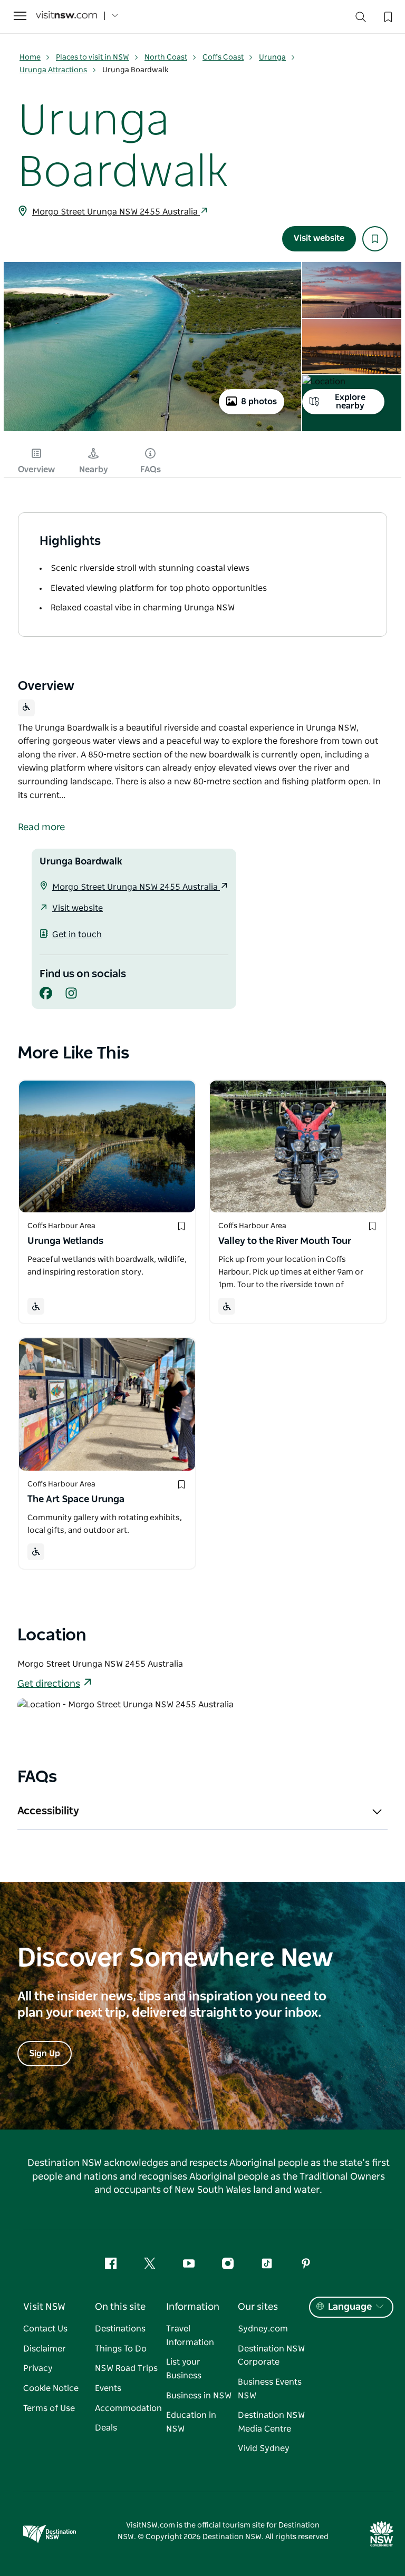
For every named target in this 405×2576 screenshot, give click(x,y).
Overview (36, 470)
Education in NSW (191, 2422)
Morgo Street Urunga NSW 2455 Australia (116, 212)
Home (30, 57)
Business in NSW (199, 2396)
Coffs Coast (223, 57)
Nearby (94, 470)
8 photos (259, 402)
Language (350, 2307)
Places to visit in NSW (93, 57)
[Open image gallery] (152, 430)
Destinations (120, 2329)
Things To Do (121, 2349)
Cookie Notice (51, 2388)
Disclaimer (45, 2349)
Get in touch (77, 935)
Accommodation (128, 2408)
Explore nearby (350, 402)
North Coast (166, 57)
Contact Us (45, 2329)
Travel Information (190, 2336)
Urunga (272, 57)
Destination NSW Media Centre (271, 2422)
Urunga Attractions (53, 70)
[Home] (66, 16)
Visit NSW (44, 2307)
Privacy (38, 2368)
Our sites (258, 2307)
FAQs (151, 470)
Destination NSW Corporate (271, 2356)
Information (193, 2307)
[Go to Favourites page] (387, 16)
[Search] (361, 19)
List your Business (184, 2369)
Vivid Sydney (264, 2448)
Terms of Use (49, 2408)
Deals (106, 2428)
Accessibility (48, 1811)
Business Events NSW (270, 2389)
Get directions (49, 1684)
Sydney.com (263, 2329)
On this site (120, 2307)
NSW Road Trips (126, 2368)
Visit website (319, 238)
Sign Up (45, 2054)
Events (108, 2388)
